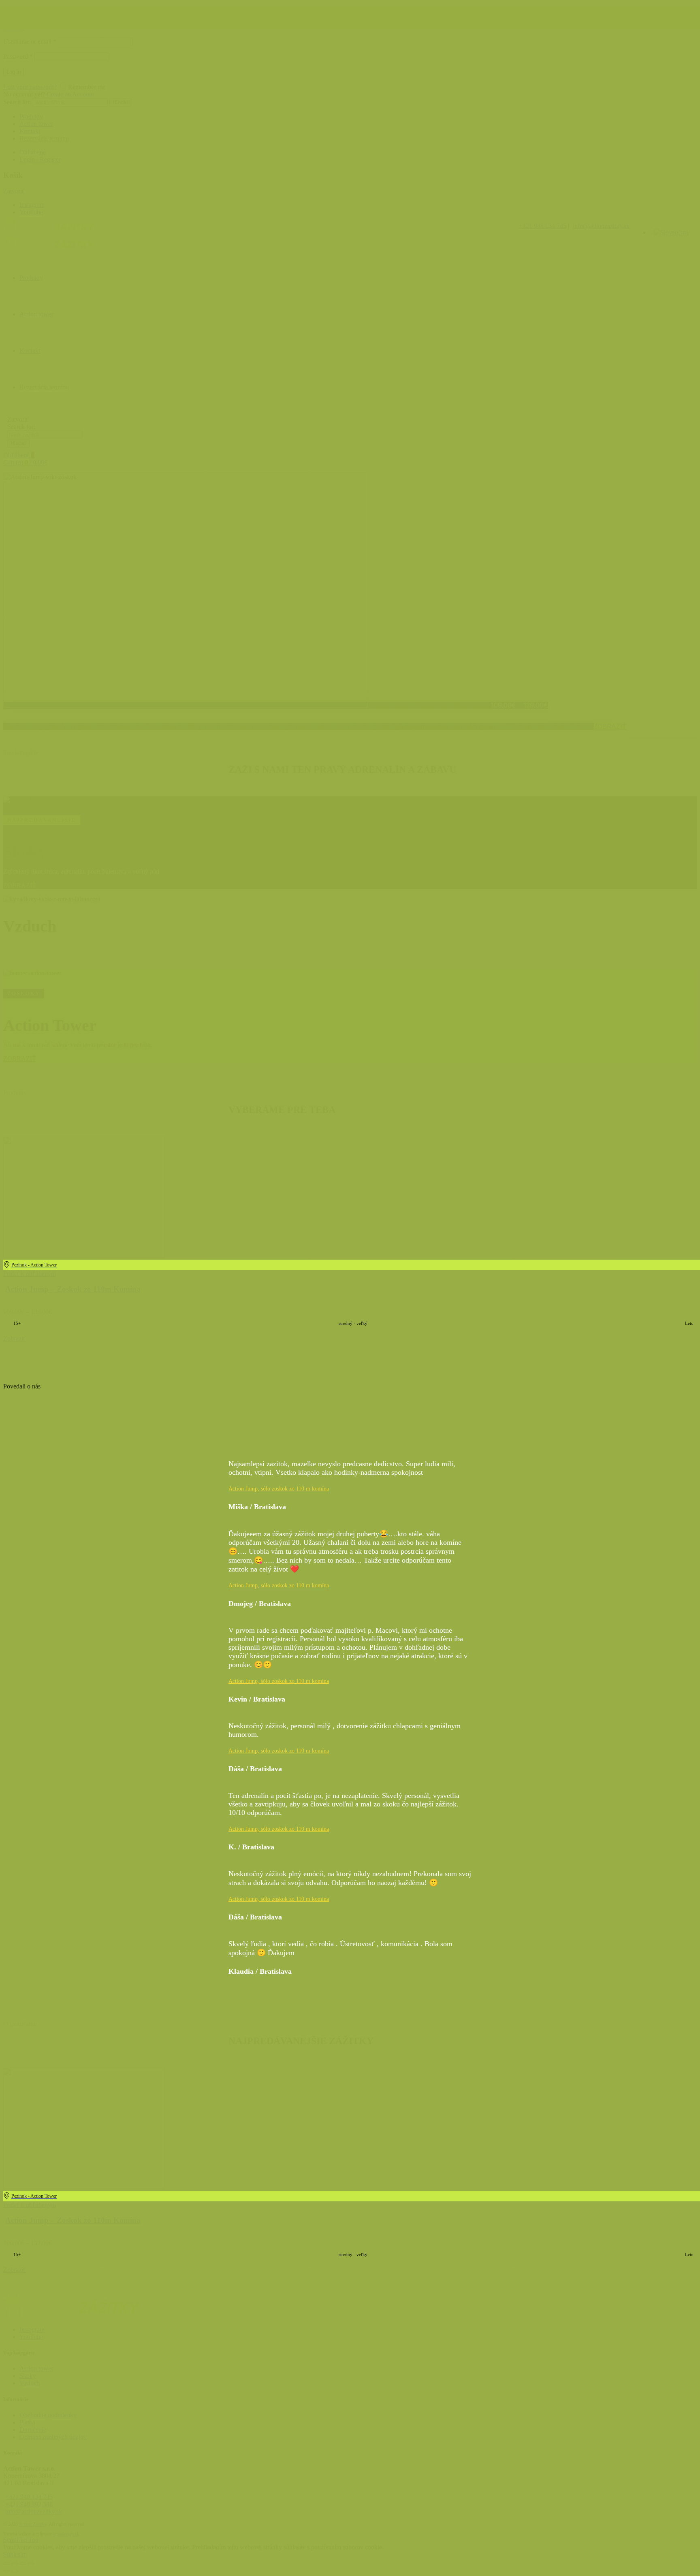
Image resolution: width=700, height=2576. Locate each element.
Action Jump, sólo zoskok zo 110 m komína (279, 1489)
